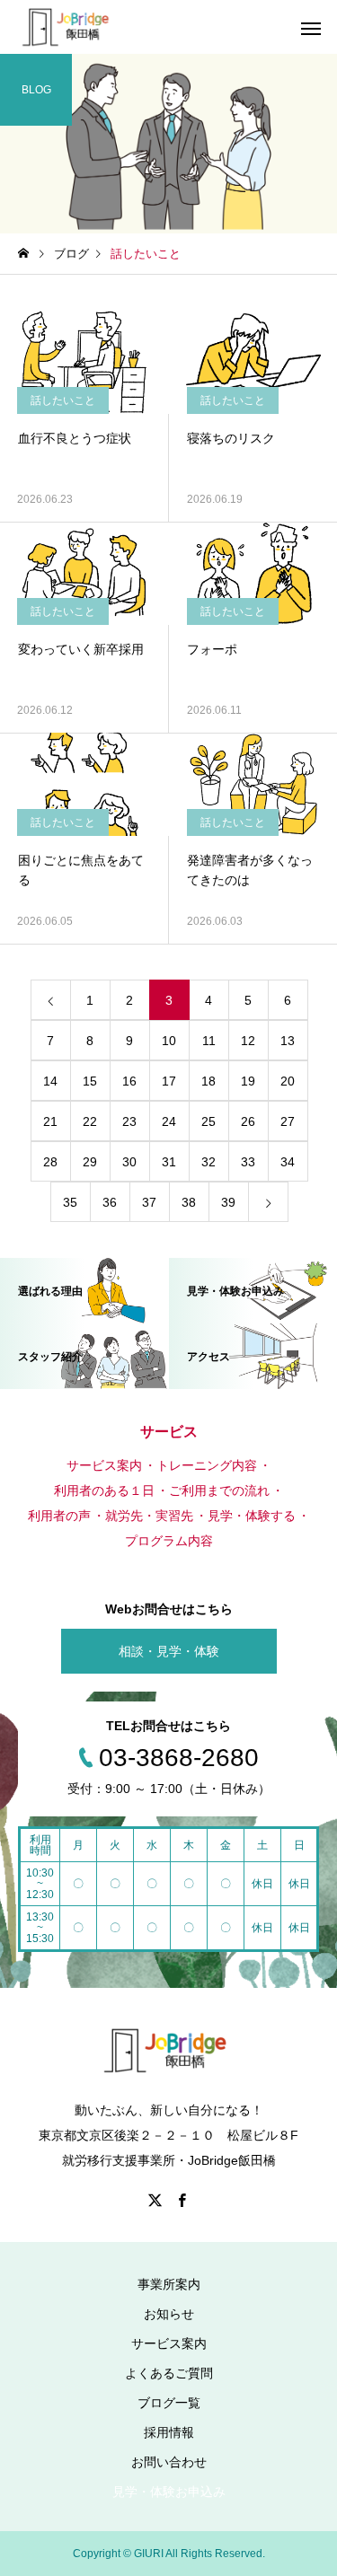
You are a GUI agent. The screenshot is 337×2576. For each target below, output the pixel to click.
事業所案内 (169, 2284)
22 (90, 1121)
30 (129, 1162)
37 (149, 1202)
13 (288, 1041)
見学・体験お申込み (169, 2492)
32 (208, 1162)
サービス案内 (169, 2343)
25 (208, 1121)
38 (189, 1202)
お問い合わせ (169, 2462)
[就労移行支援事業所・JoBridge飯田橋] (66, 27)
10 (169, 1041)
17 (169, 1081)
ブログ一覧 (169, 2403)
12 (248, 1041)
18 (208, 1081)
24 (169, 1121)
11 (209, 1041)
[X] (155, 2200)
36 (110, 1202)
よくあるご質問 (169, 2373)
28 (50, 1162)
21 (50, 1121)
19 (248, 1081)
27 (288, 1121)
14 (50, 1081)
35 (70, 1202)
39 (228, 1202)
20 (288, 1081)
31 (169, 1162)
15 (90, 1081)
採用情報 (169, 2432)
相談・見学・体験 (169, 1651)
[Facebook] (182, 2200)
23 (129, 1121)
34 (288, 1162)
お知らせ (169, 2314)
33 (248, 1162)
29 (90, 1162)
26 (248, 1121)
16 (129, 1081)
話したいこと (63, 400)
